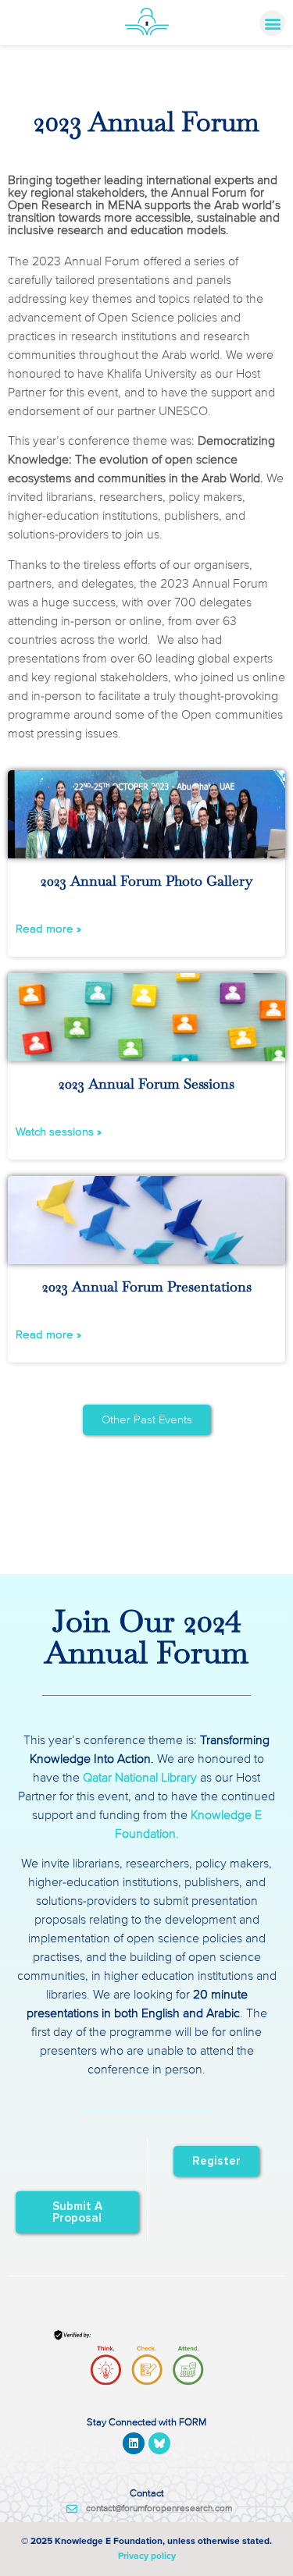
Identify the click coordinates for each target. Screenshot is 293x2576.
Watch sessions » (59, 1132)
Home (21, 73)
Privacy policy (147, 2556)
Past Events (67, 73)
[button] (272, 23)
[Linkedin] (134, 2443)
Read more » (48, 929)
